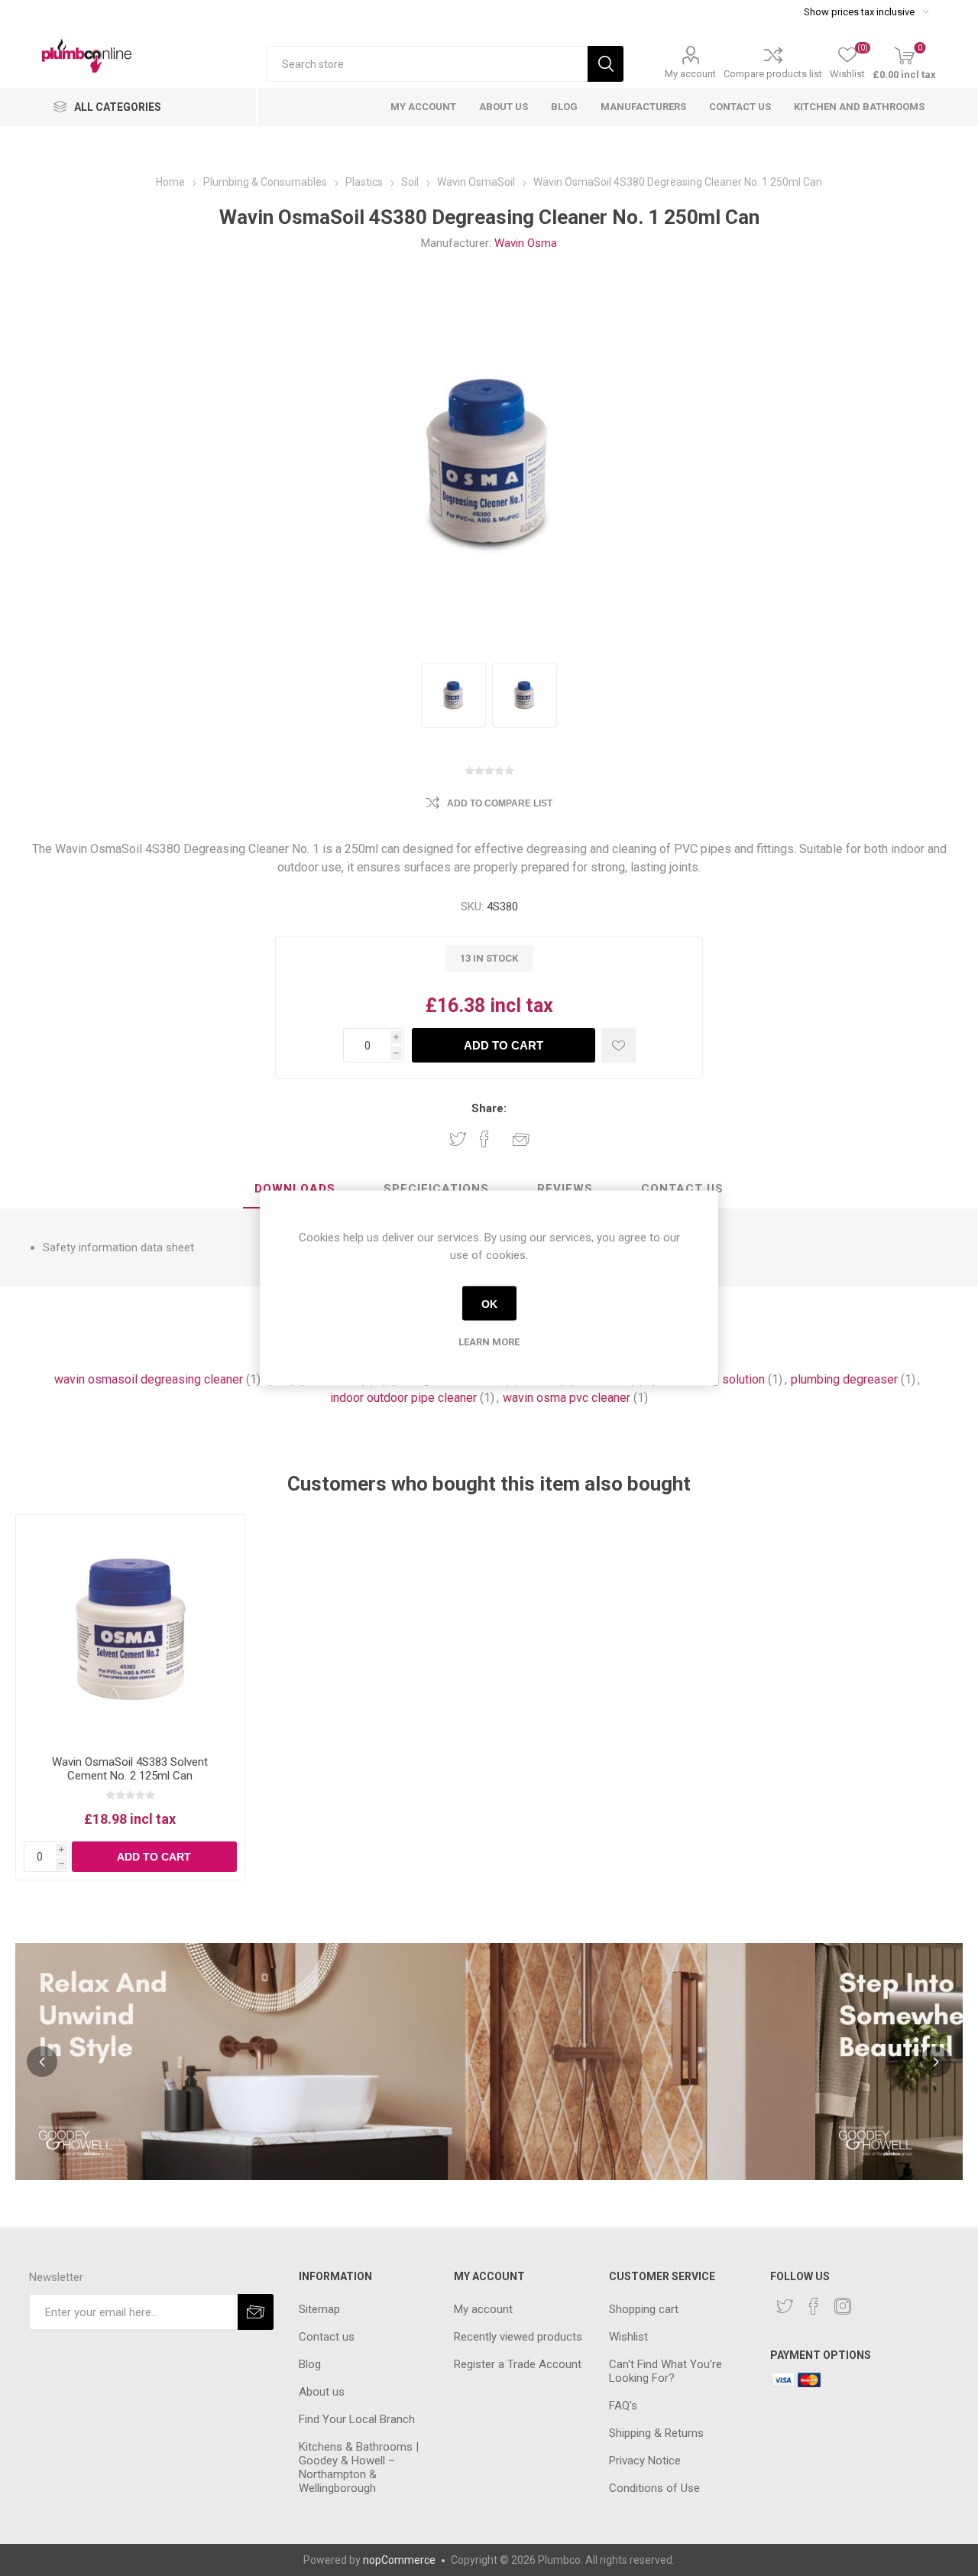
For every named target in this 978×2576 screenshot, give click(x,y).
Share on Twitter (458, 1139)
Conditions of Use (654, 2488)
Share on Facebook (484, 1139)
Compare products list (773, 74)
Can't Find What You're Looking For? (665, 2371)
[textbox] (427, 64)
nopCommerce (399, 2560)
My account (690, 74)
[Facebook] (814, 2306)
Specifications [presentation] (436, 1189)
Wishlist (628, 2337)
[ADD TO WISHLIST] (619, 1045)
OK (489, 1303)
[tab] (295, 1189)
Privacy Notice (645, 2461)
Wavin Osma (526, 243)
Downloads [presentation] (295, 1189)
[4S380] (453, 695)
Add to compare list (500, 803)
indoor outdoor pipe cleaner (403, 1398)
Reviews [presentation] (565, 1189)
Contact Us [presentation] (682, 1189)
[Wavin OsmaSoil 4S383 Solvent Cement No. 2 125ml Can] (130, 1629)
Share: (489, 1108)
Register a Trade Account (518, 2364)
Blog (310, 2364)
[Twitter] (785, 2306)
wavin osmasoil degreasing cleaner (149, 1379)
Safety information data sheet (118, 1247)
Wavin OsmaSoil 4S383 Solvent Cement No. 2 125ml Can (130, 1769)
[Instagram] (843, 2306)
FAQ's (623, 2406)
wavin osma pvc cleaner (567, 1398)
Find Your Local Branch (357, 2419)
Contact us (327, 2337)
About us (322, 2392)
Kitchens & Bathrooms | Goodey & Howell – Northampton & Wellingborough (359, 2467)
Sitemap (319, 2309)
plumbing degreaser (844, 1379)
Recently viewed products (518, 2337)
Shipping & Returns (656, 2433)
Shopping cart (644, 2309)
